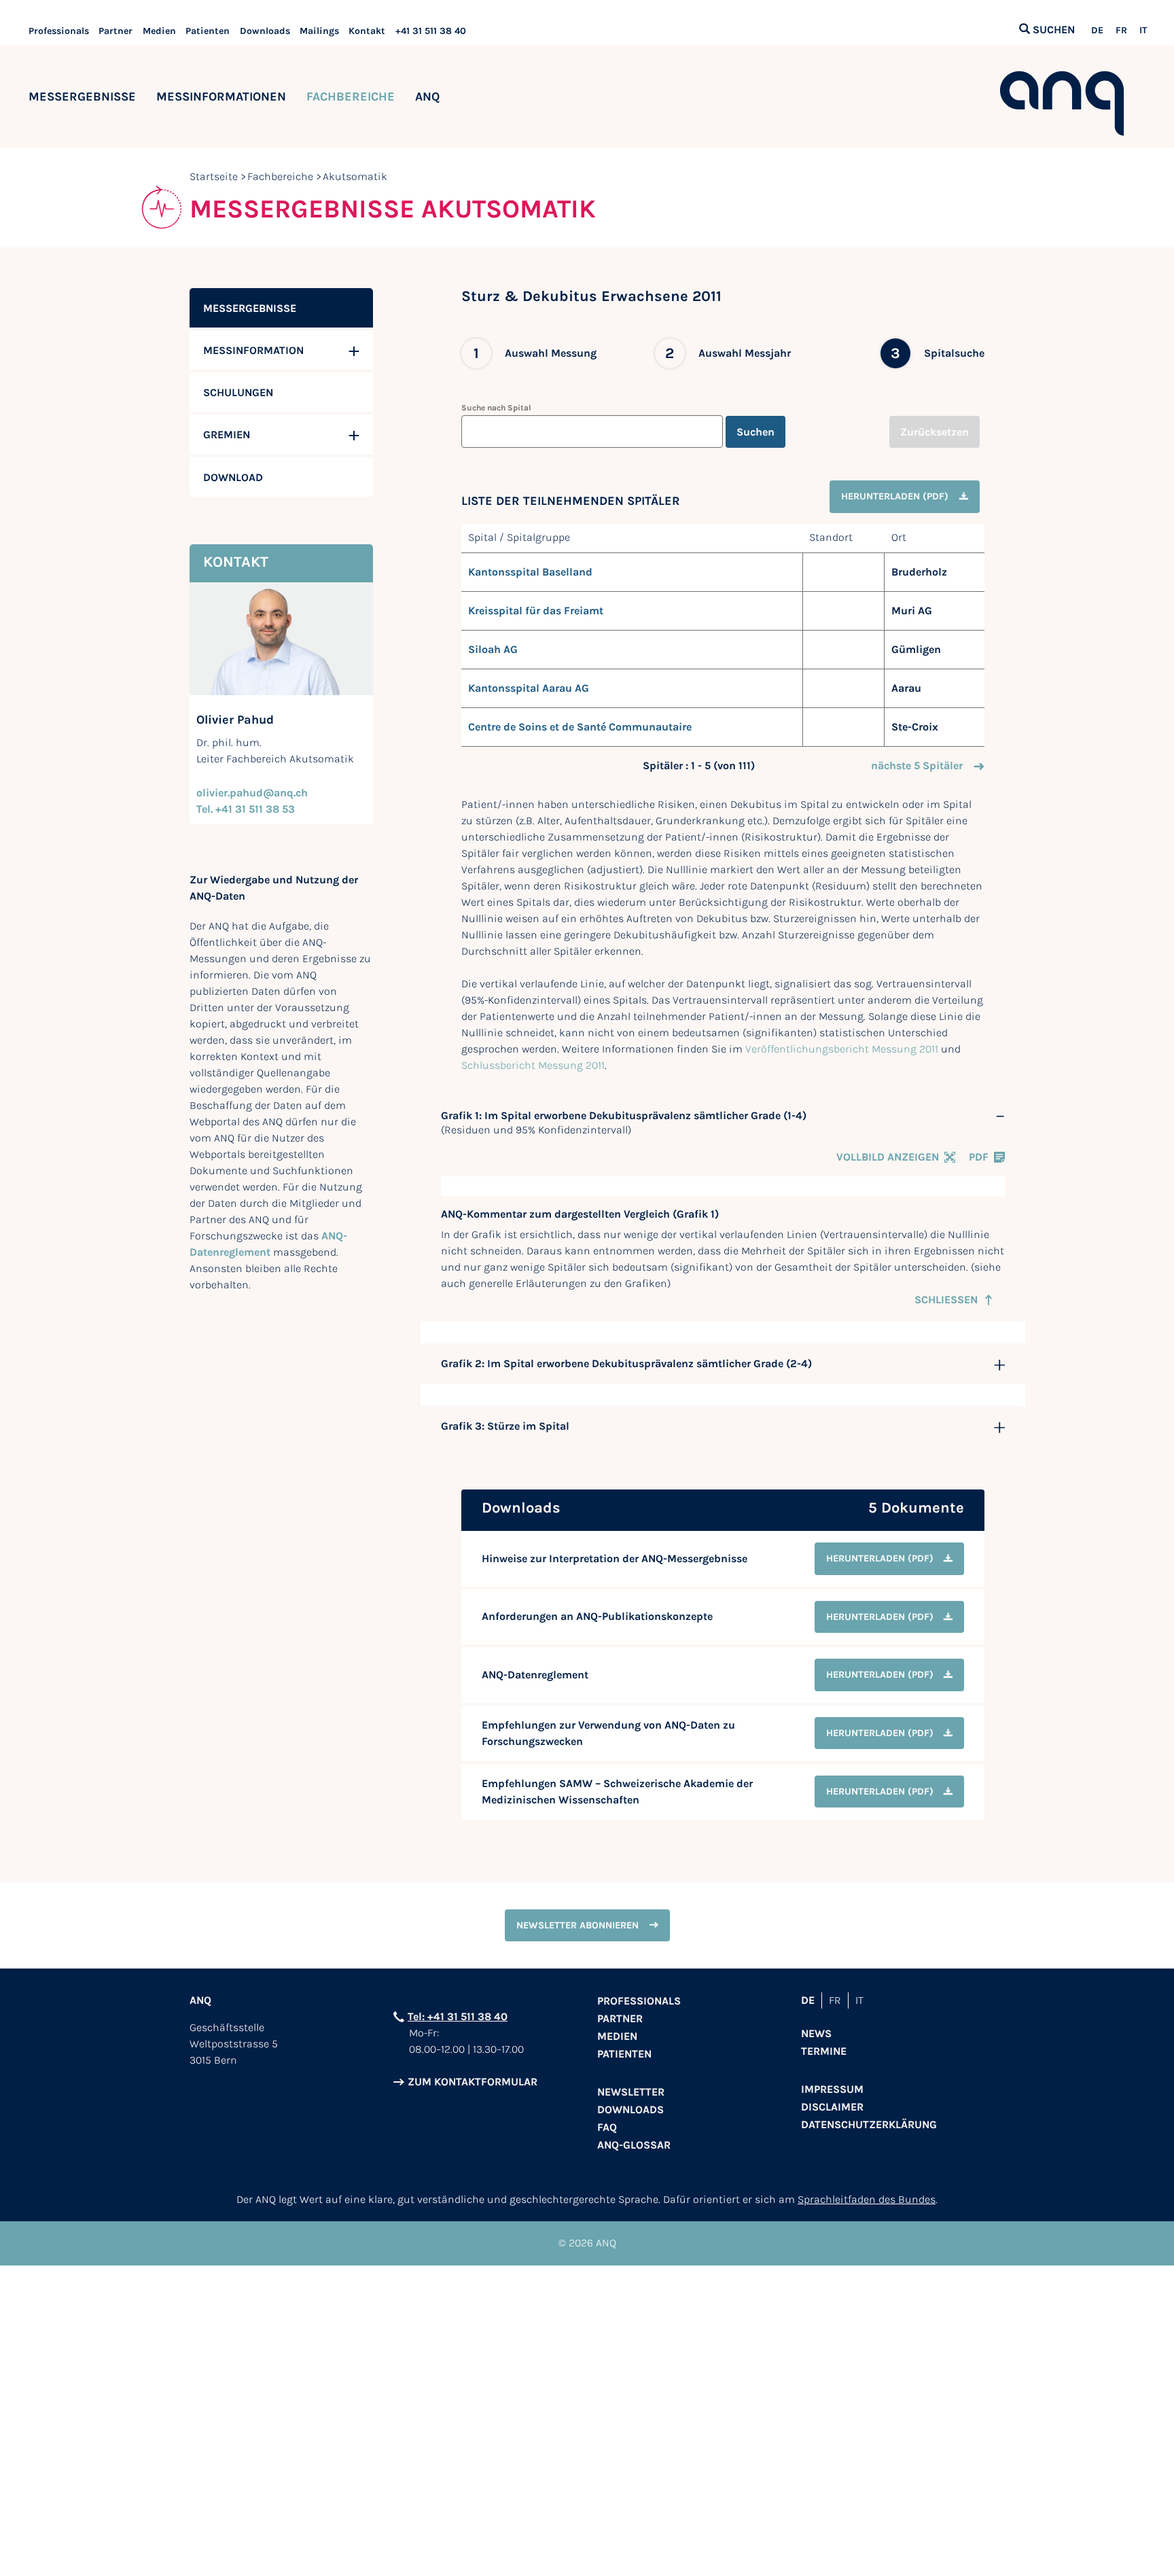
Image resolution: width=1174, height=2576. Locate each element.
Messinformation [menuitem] (253, 350)
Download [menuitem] (233, 477)
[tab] (723, 1116)
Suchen (755, 432)
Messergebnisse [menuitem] (250, 308)
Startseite (214, 176)
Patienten (208, 31)
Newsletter (631, 2092)
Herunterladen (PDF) (895, 496)
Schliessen (946, 1300)
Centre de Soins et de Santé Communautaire (580, 727)
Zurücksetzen (935, 432)
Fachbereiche (351, 96)
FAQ (607, 2127)
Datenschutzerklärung (869, 2124)
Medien (159, 31)
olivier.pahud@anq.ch (252, 793)
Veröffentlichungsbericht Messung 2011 (842, 1049)
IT (1143, 31)
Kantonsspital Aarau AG (529, 688)
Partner (115, 31)
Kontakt (367, 31)
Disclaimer (832, 2107)
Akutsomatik (355, 176)
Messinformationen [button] (221, 96)
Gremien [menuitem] (227, 435)
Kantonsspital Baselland (530, 572)
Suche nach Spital (496, 408)
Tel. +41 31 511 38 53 (246, 809)
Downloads (265, 31)
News (816, 2033)
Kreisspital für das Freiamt (536, 611)
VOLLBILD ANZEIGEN (888, 1157)
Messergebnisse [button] (82, 96)
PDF (979, 1157)
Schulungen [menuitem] (238, 392)
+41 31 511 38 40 (431, 31)
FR (1121, 31)
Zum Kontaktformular (473, 2082)
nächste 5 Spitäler (917, 765)
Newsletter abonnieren (577, 1925)
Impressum (832, 2089)
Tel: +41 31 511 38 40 (458, 2016)
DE (1097, 31)
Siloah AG (493, 649)
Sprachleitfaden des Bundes (867, 2199)
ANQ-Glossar (634, 2145)
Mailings (319, 31)
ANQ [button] (427, 96)
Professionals (59, 31)
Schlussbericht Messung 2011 (533, 1065)
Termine (824, 2051)
